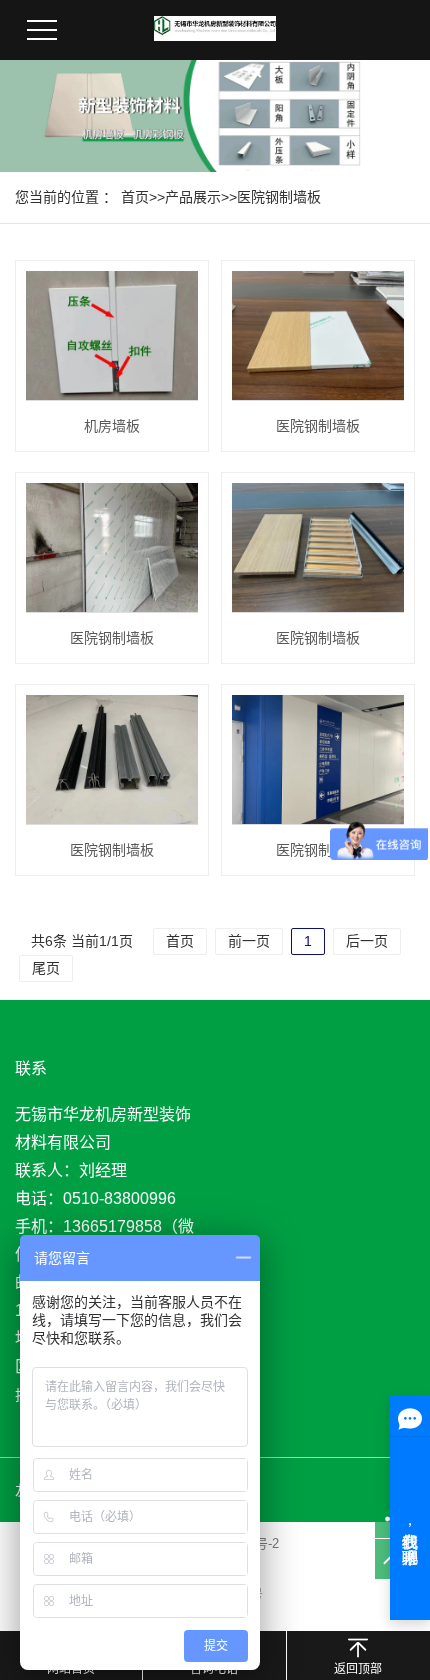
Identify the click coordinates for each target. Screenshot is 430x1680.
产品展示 (193, 197)
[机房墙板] (112, 336)
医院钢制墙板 (279, 197)
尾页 (46, 968)
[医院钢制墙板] (318, 336)
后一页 (367, 941)
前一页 (249, 941)
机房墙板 (112, 426)
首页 (135, 197)
